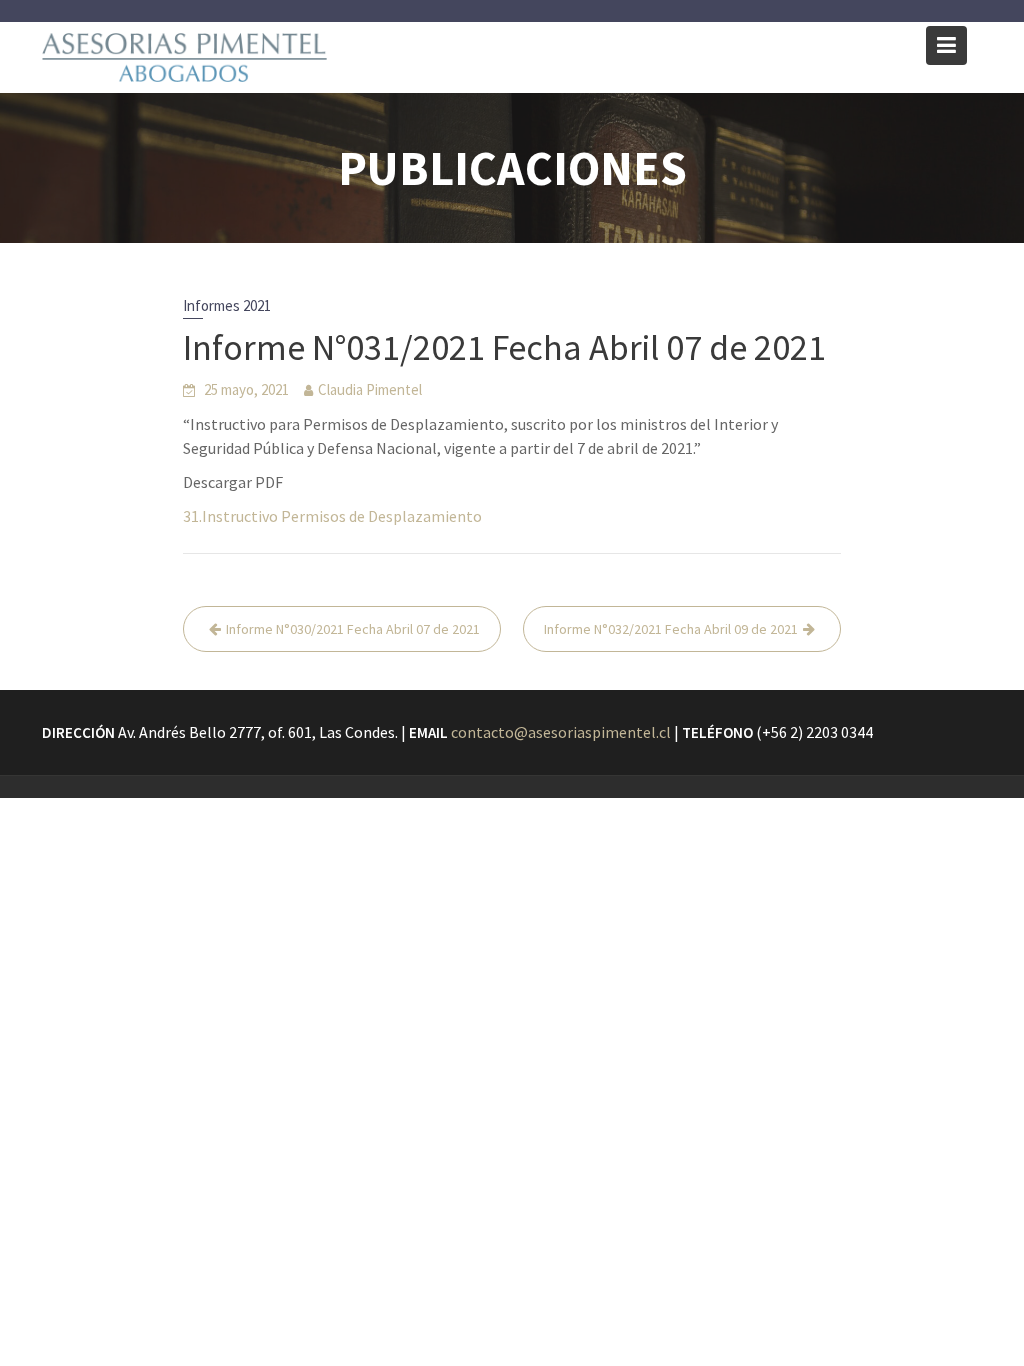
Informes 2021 (227, 305)
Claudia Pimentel (370, 389)
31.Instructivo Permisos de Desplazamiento (332, 516)
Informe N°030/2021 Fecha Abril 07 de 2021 (353, 629)
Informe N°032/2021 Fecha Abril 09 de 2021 (671, 629)
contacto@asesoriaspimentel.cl (561, 732)
